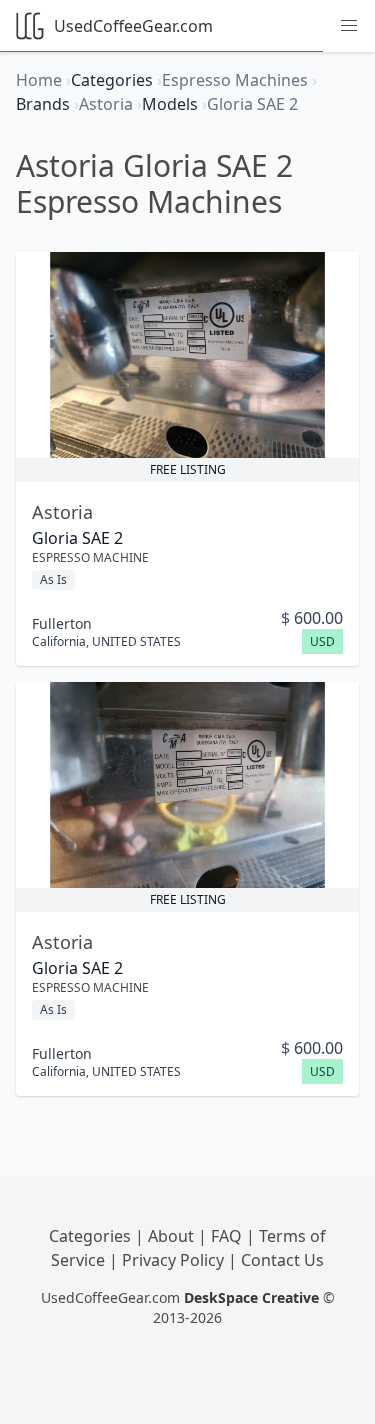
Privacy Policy (175, 1260)
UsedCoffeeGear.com (133, 26)
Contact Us (282, 1260)
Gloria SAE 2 (77, 538)
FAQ (228, 1236)
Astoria (62, 512)
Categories (92, 1236)
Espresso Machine (90, 557)
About (173, 1236)
